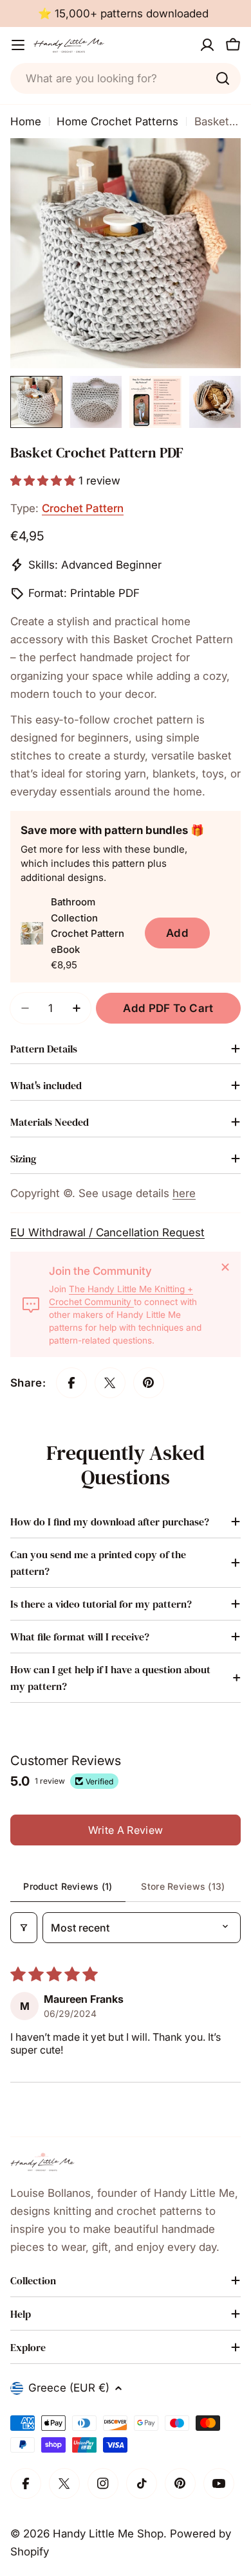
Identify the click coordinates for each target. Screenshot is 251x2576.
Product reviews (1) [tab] (68, 1886)
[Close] (225, 1267)
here (184, 1193)
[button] (44, 481)
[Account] (207, 45)
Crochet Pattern (83, 508)
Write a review (126, 1830)
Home (26, 121)
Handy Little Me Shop (108, 2534)
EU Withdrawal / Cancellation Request (107, 1232)
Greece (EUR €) (69, 2388)
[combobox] (126, 78)
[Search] (223, 78)
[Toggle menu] (18, 45)
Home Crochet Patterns (117, 121)
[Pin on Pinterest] (149, 1383)
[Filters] (24, 1928)
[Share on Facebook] (71, 1383)
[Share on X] (110, 1383)
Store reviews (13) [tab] (183, 1886)
